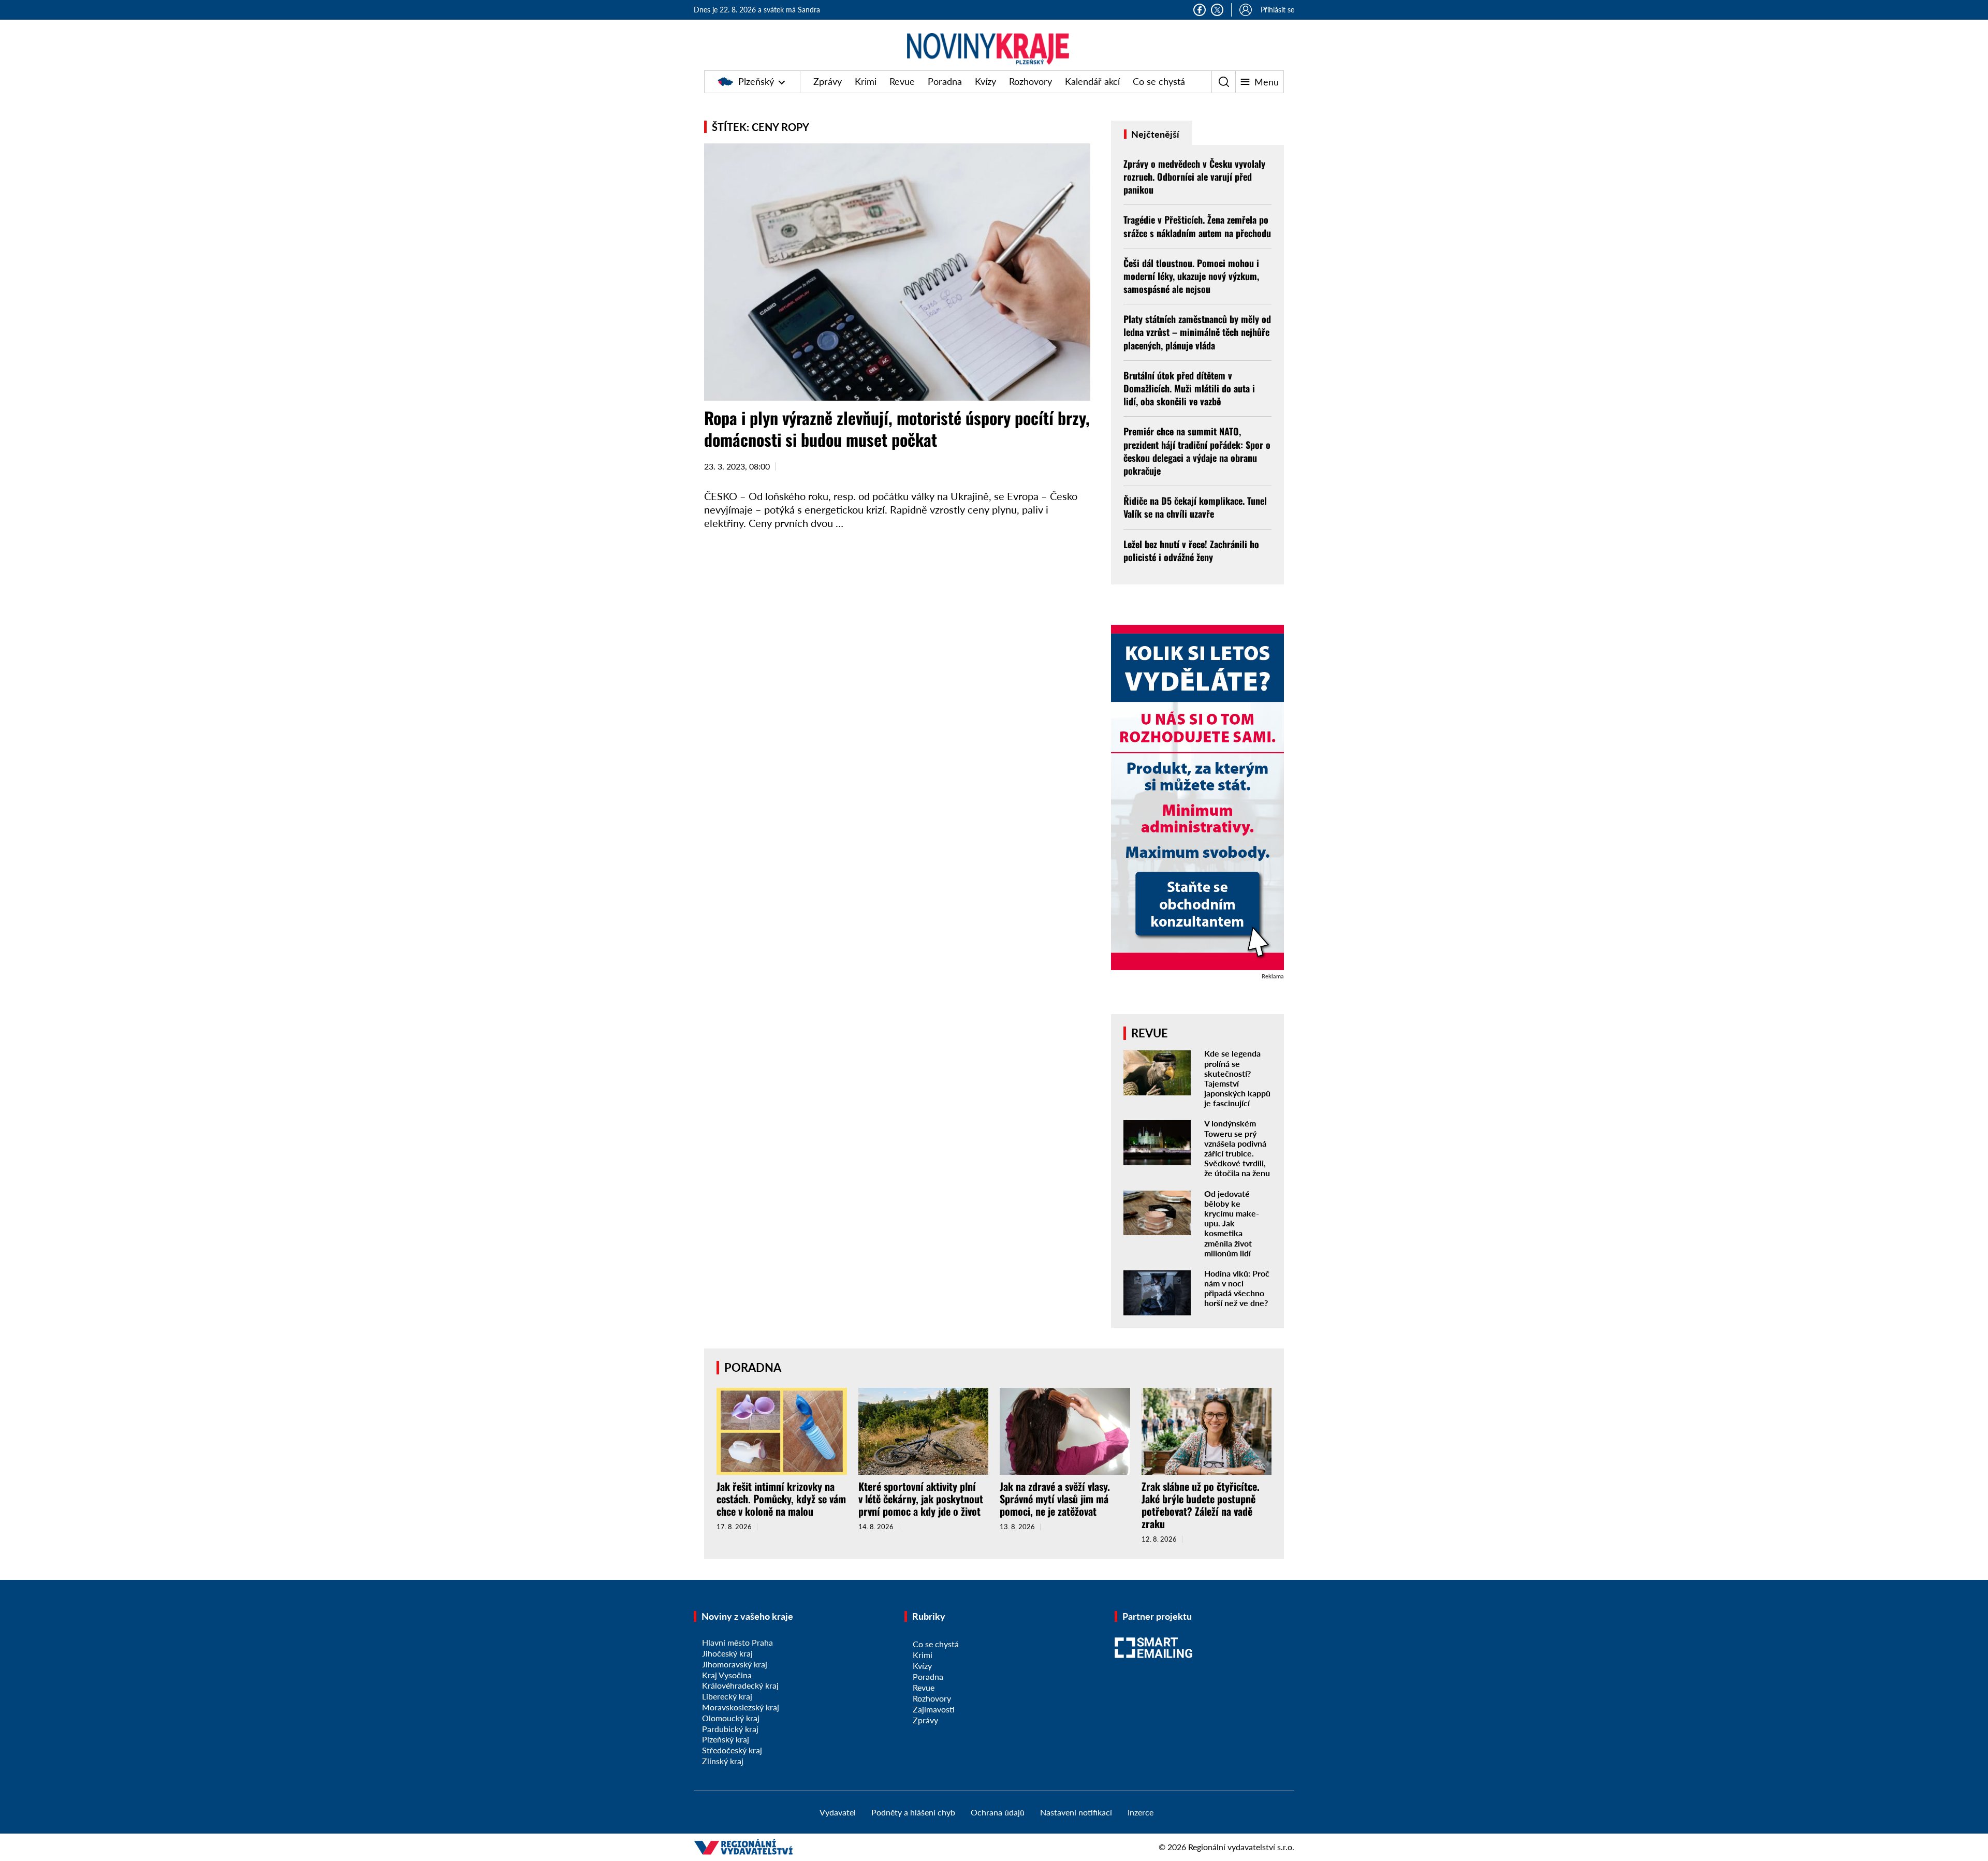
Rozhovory (1030, 81)
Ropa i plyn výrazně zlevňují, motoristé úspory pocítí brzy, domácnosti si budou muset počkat (897, 428)
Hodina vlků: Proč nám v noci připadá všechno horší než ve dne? (1237, 1288)
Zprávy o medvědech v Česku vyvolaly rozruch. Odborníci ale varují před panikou (1194, 177)
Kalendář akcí (1092, 81)
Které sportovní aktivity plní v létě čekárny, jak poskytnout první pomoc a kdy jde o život (921, 1499)
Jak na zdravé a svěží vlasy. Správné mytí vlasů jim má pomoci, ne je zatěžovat (1055, 1499)
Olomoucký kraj (731, 1718)
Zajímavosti (934, 1709)
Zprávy (828, 81)
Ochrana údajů (998, 1812)
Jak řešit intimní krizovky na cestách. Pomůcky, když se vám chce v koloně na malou (781, 1499)
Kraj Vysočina (727, 1675)
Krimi (866, 81)
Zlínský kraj (723, 1761)
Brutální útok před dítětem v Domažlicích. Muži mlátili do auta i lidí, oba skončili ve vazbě (1189, 388)
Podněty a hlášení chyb (913, 1812)
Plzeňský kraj (726, 1739)
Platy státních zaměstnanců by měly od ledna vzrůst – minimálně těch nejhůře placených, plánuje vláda (1197, 332)
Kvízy (985, 81)
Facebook (1200, 10)
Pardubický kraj (730, 1729)
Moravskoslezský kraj (741, 1707)
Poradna (945, 81)
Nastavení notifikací (1076, 1812)
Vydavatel (838, 1812)
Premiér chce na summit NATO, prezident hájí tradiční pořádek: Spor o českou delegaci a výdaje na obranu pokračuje (1197, 451)
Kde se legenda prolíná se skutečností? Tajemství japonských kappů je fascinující (1237, 1078)
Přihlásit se (1277, 10)
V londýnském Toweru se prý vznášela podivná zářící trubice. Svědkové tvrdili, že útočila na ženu (1237, 1148)
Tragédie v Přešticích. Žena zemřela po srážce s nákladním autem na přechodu (1197, 226)
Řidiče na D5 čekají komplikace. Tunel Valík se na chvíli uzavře (1195, 507)
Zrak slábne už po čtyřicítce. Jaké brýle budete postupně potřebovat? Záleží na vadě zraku (1201, 1505)
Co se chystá (1159, 81)
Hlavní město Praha (737, 1642)
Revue (902, 81)
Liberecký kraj (727, 1696)
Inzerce (1141, 1812)
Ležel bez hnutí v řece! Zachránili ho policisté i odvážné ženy (1191, 551)
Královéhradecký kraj (740, 1685)
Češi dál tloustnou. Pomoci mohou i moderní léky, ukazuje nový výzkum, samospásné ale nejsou (1191, 276)
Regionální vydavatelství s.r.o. (1241, 1847)
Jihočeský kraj (727, 1653)
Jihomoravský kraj (735, 1664)
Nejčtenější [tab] (1154, 134)
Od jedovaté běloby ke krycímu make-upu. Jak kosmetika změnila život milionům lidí (1232, 1223)
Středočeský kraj (732, 1750)
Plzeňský (756, 81)
